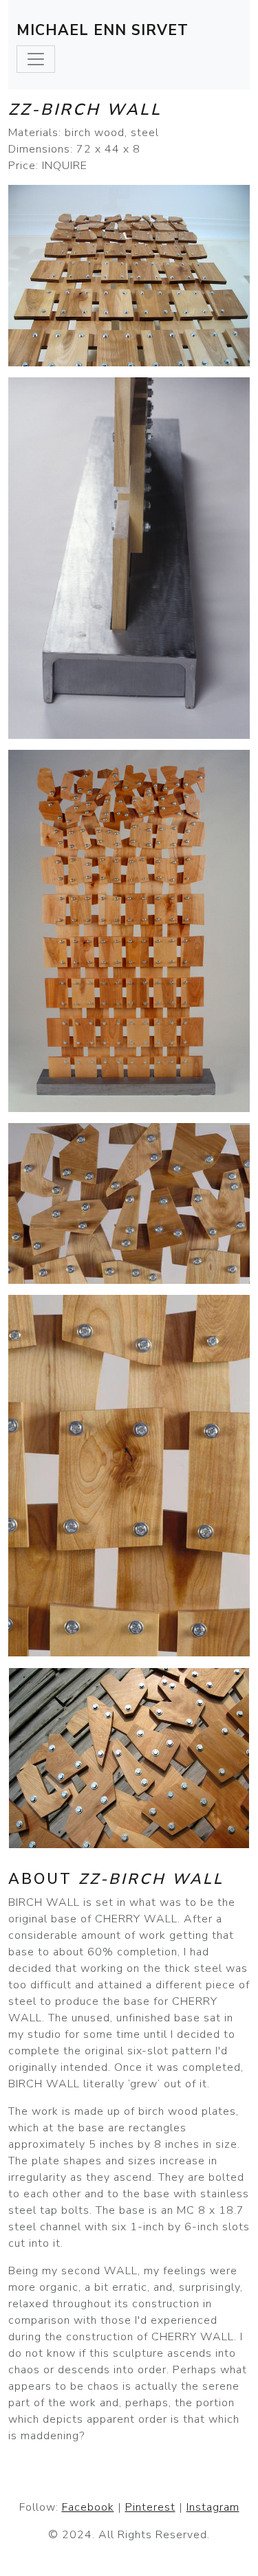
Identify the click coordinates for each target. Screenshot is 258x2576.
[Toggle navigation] (36, 59)
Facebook (88, 2507)
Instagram (213, 2507)
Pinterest (150, 2507)
